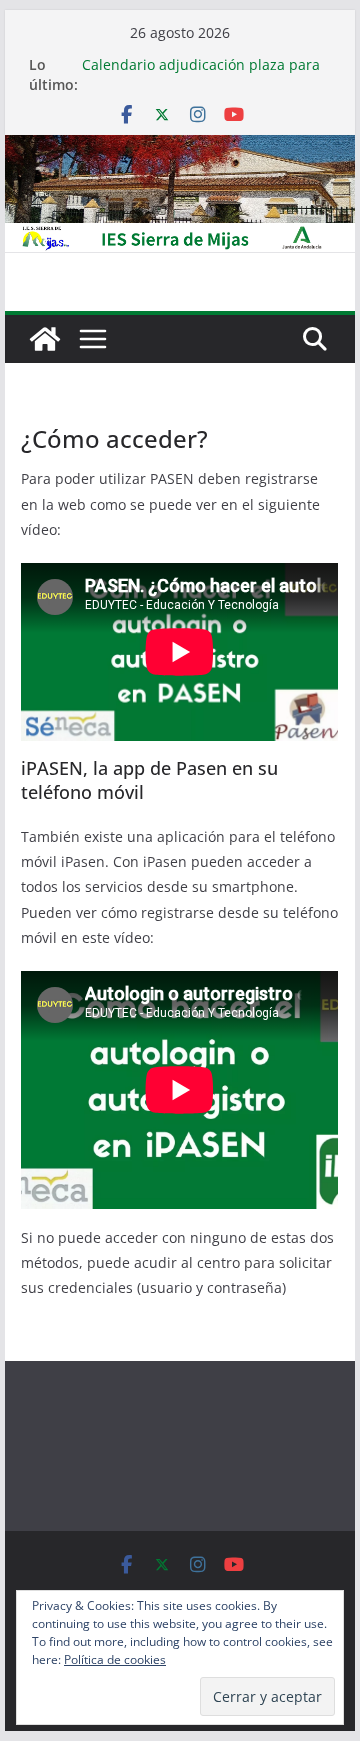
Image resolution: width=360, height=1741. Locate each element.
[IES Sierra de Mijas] (179, 149)
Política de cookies (115, 1659)
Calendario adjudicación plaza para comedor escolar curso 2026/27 (201, 74)
